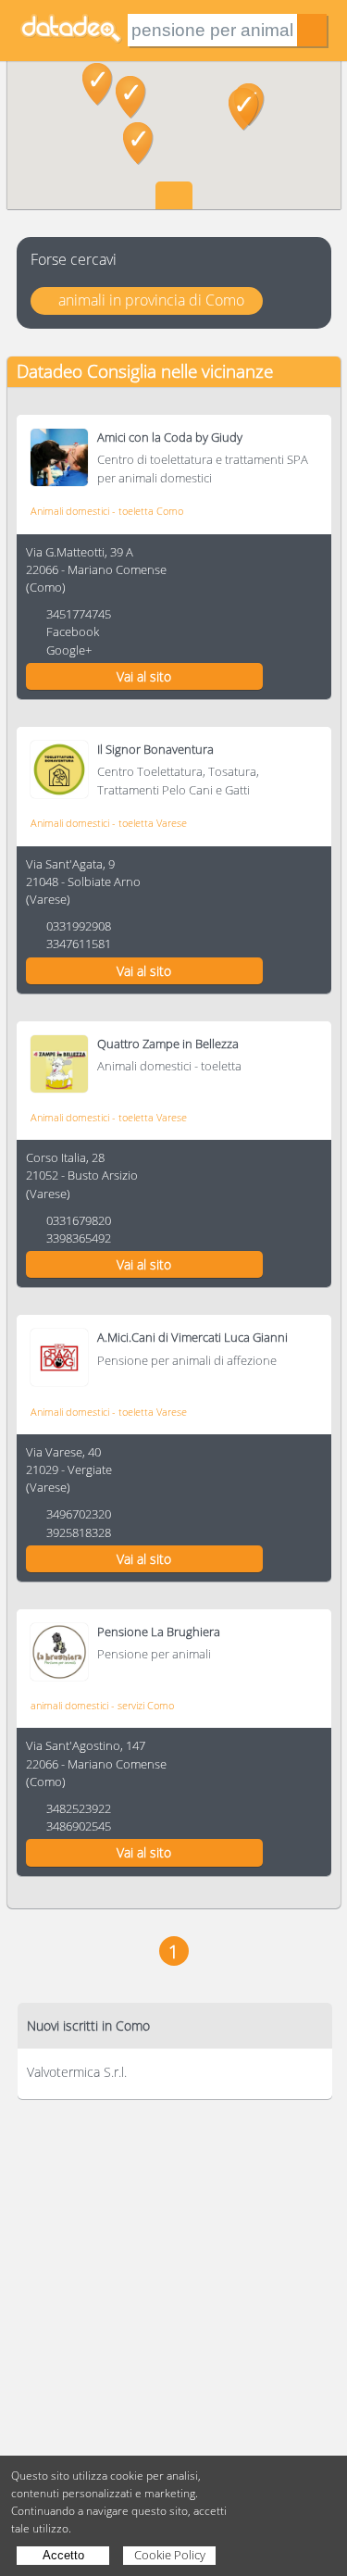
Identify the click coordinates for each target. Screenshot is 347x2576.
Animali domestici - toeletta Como (107, 511)
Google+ (69, 650)
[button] (131, 97)
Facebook (73, 631)
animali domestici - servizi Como (102, 1705)
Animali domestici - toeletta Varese (109, 823)
